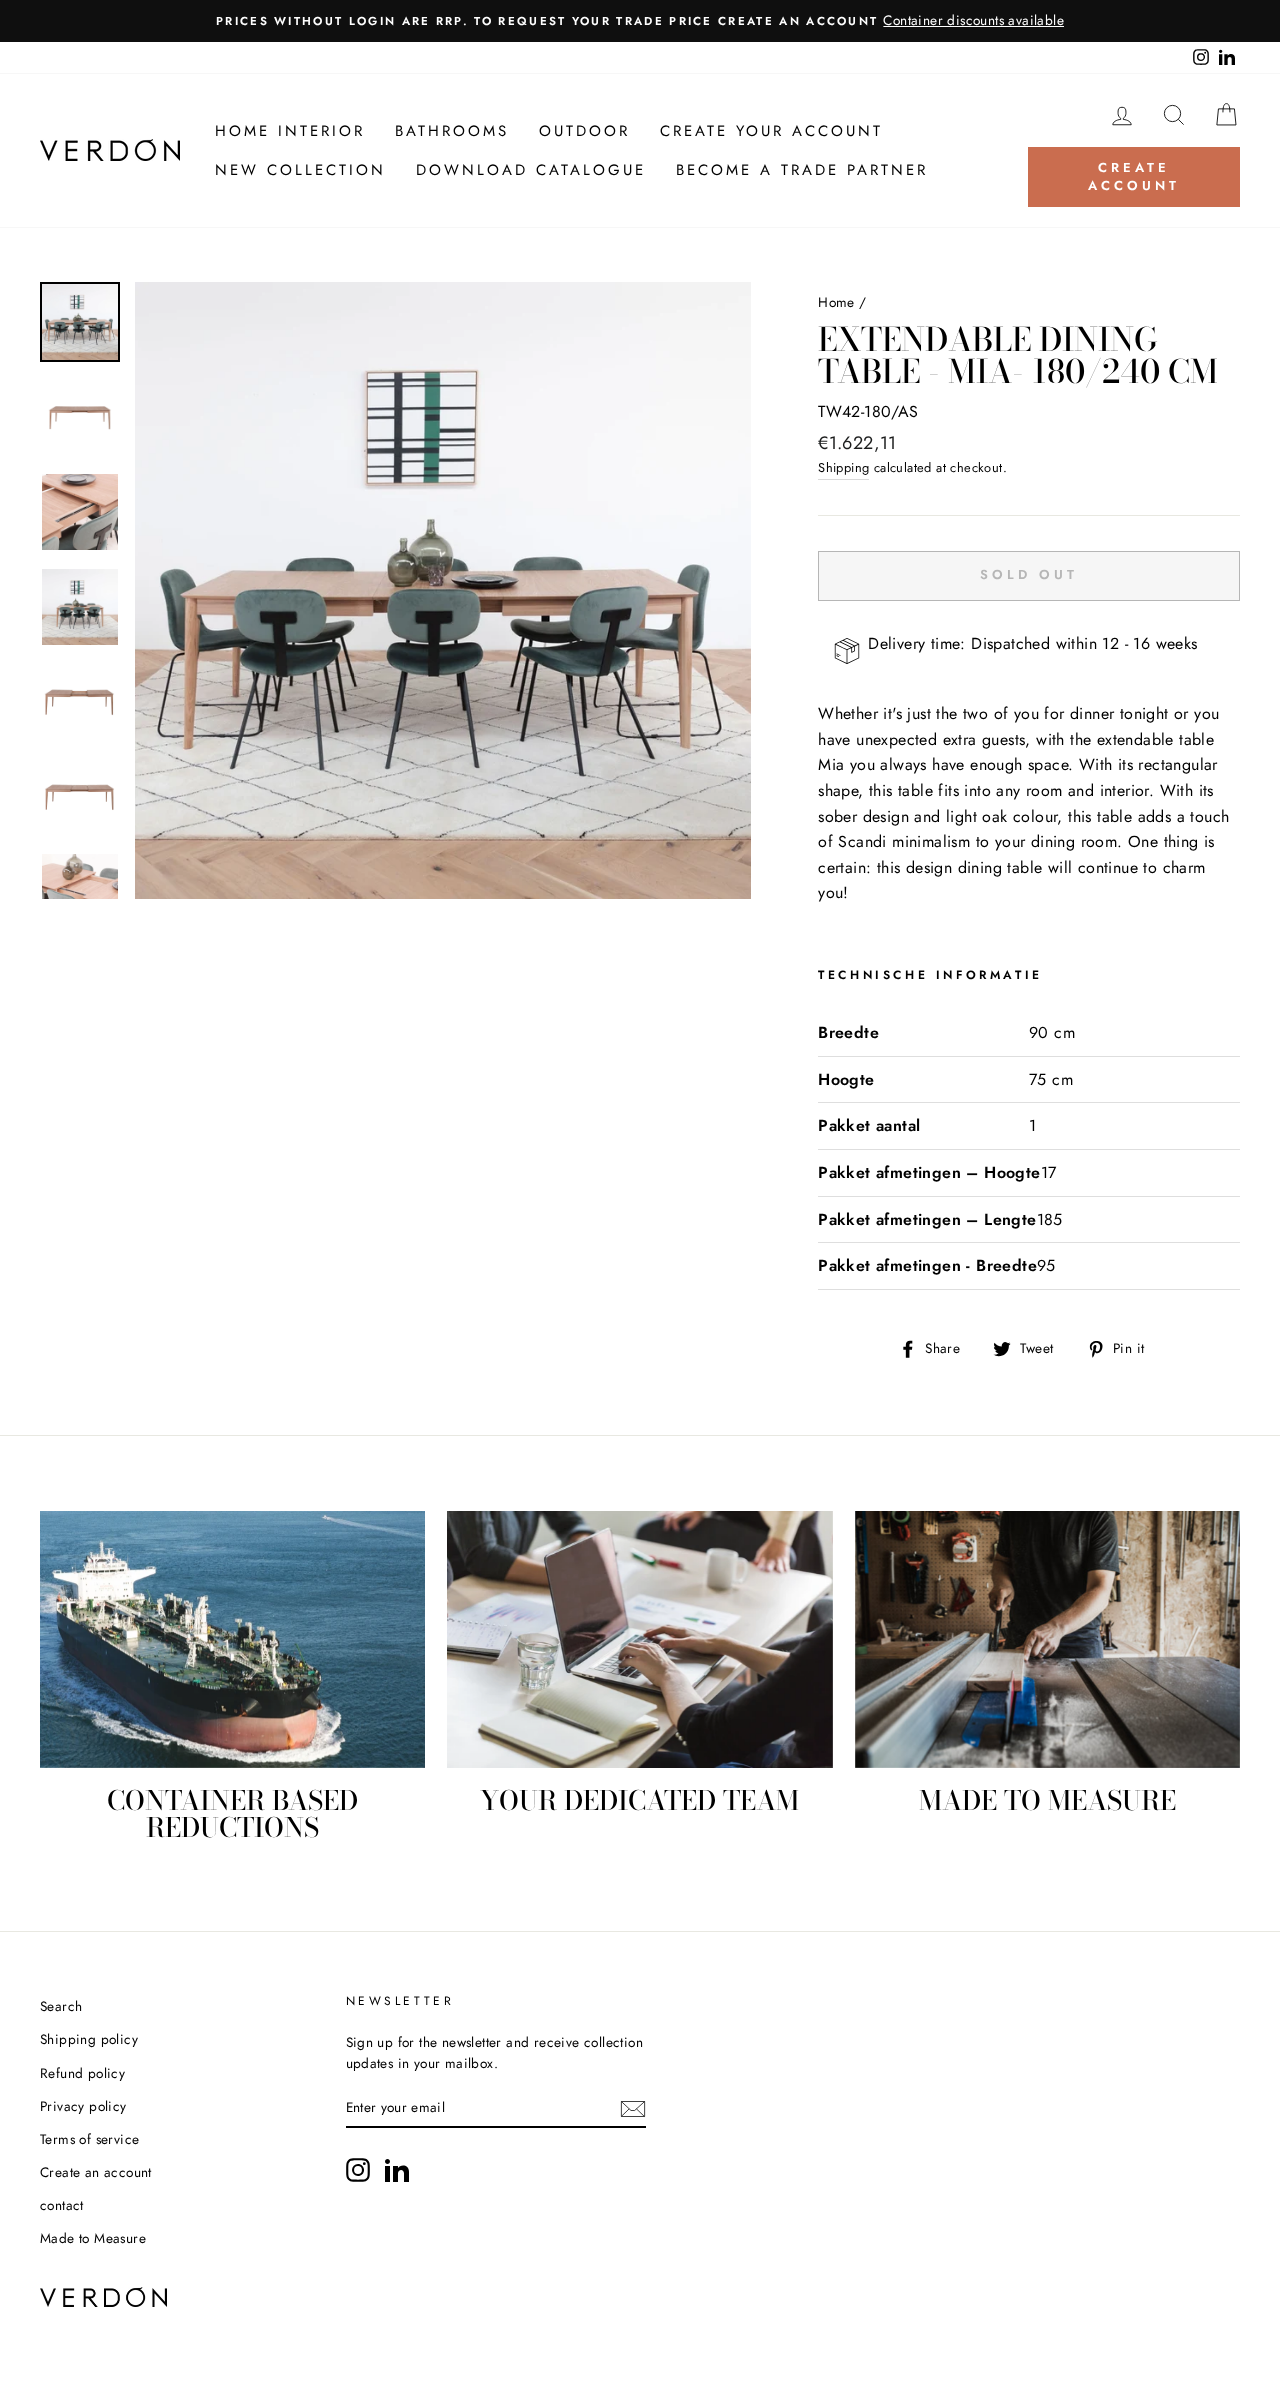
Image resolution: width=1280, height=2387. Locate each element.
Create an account (96, 2172)
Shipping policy (89, 2039)
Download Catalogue (531, 170)
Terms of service (89, 2139)
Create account (1133, 176)
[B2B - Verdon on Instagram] (358, 2170)
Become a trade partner (802, 170)
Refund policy (82, 2073)
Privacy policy (83, 2106)
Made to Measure (93, 2238)
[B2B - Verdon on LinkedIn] (397, 2170)
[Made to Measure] (1047, 1639)
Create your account (771, 131)
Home (836, 302)
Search (61, 2006)
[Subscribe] (633, 2109)
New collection (300, 170)
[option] (640, 21)
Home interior (290, 131)
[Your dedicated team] (639, 1639)
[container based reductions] (232, 1639)
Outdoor (584, 131)
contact (62, 2205)
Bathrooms (452, 131)
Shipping (843, 467)
